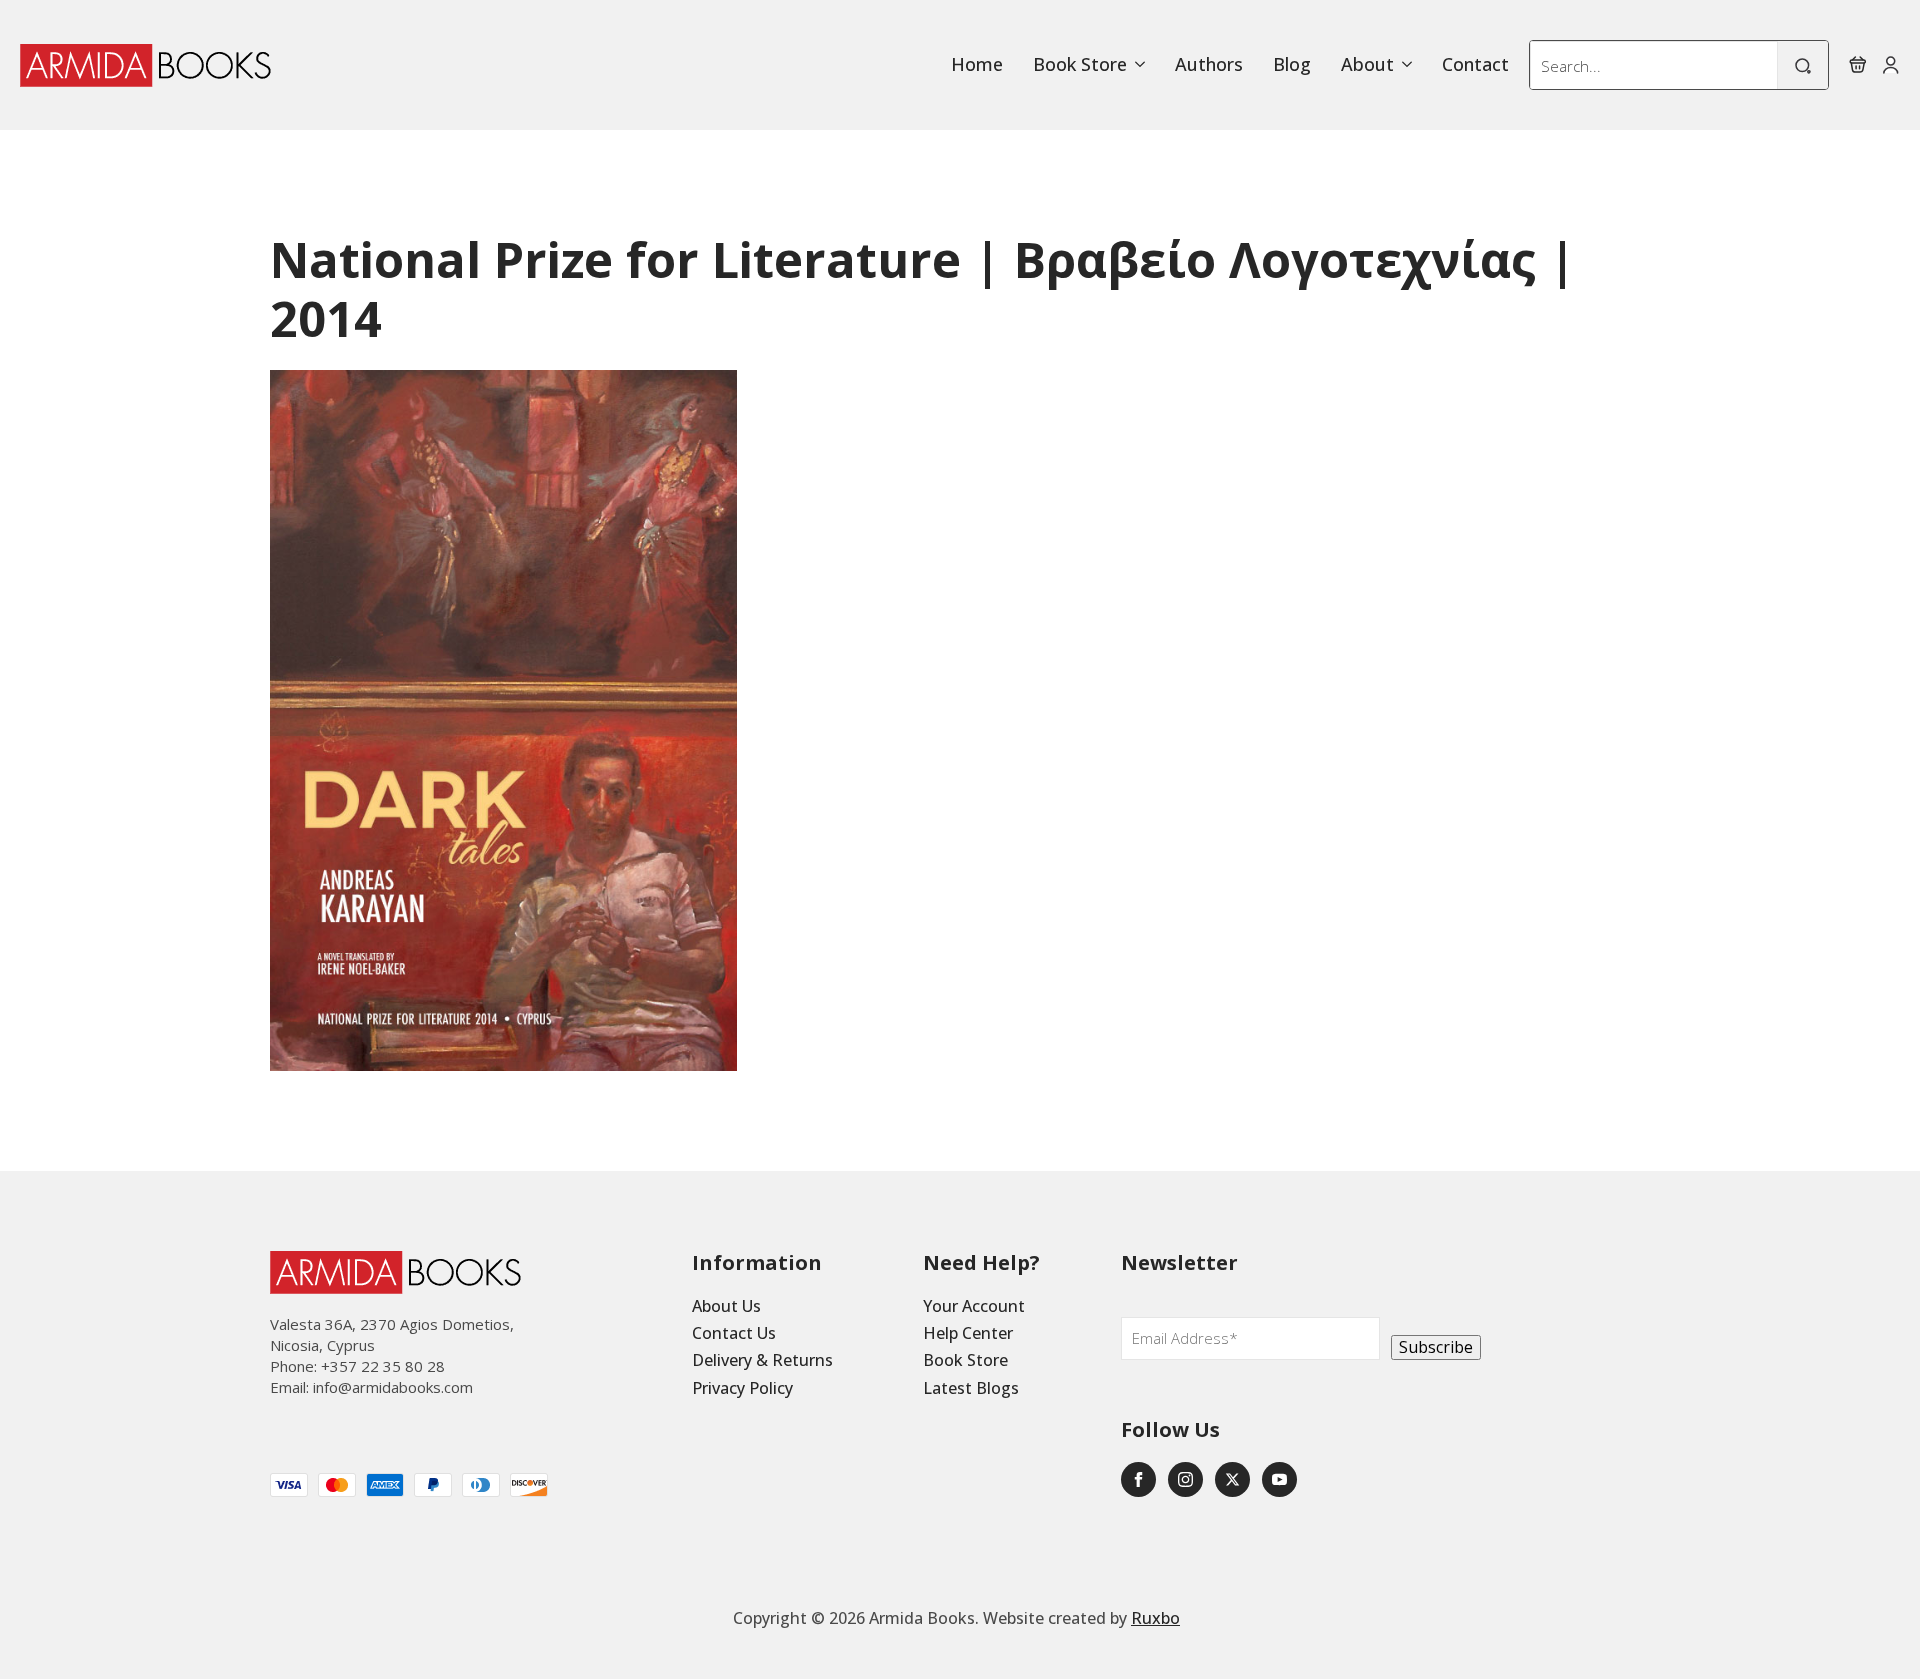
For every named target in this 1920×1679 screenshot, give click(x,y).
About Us (726, 1306)
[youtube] (1279, 1479)
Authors (1209, 65)
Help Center (968, 1333)
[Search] (1803, 66)
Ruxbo (1155, 1618)
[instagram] (1185, 1479)
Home (977, 65)
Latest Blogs (971, 1388)
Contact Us (734, 1333)
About (1367, 65)
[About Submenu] (1403, 65)
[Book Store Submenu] (1136, 65)
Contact (1475, 65)
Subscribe (1436, 1347)
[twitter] (1232, 1479)
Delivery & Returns (762, 1360)
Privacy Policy (742, 1388)
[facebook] (1138, 1479)
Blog (1292, 65)
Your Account (974, 1306)
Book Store (1080, 65)
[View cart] (1858, 65)
